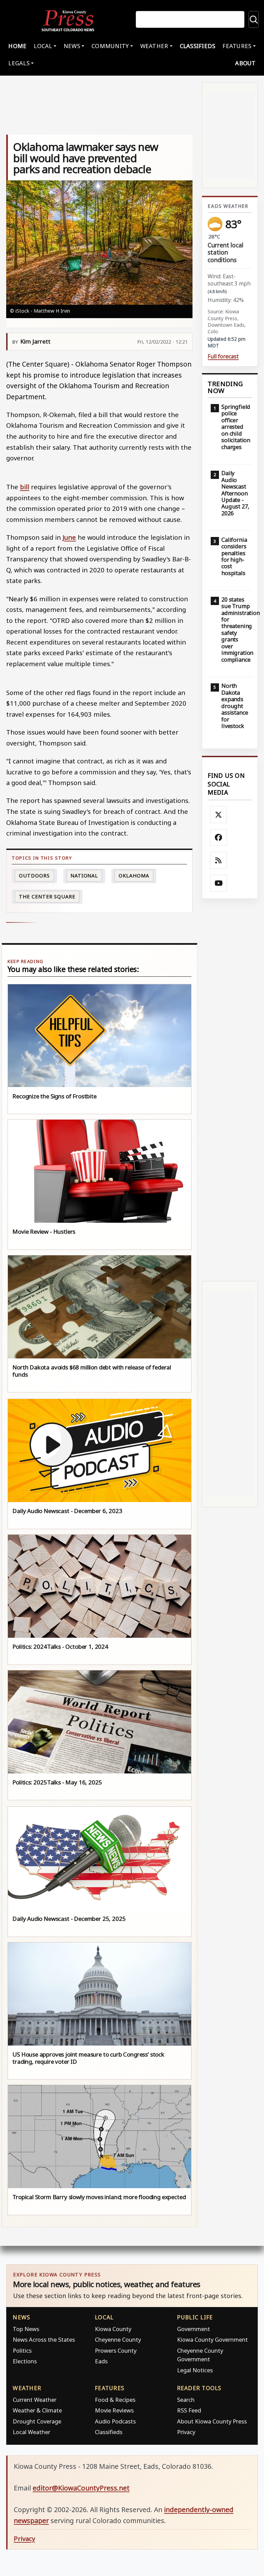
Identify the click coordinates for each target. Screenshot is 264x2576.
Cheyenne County (118, 2339)
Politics (22, 2350)
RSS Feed (189, 2410)
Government (194, 2329)
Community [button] (110, 46)
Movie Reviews (114, 2410)
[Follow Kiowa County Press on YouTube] (219, 883)
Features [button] (237, 46)
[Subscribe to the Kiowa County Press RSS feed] (219, 860)
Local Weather (31, 2432)
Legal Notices (195, 2370)
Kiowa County (113, 2329)
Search (186, 2400)
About (245, 63)
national (84, 876)
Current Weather (35, 2400)
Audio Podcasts (115, 2421)
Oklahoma (134, 876)
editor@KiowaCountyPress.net (81, 2488)
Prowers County (116, 2350)
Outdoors (34, 876)
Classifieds (198, 46)
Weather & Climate (37, 2410)
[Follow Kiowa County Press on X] (219, 815)
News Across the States (44, 2339)
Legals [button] (19, 63)
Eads (101, 2361)
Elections (25, 2361)
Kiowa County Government (212, 2339)
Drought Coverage (37, 2421)
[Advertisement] (230, 1090)
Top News (26, 2329)
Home (17, 46)
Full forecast (223, 356)
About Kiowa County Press (212, 2421)
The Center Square (47, 897)
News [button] (72, 46)
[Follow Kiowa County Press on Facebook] (219, 838)
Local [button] (43, 46)
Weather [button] (154, 46)
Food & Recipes (115, 2400)
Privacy (186, 2432)
